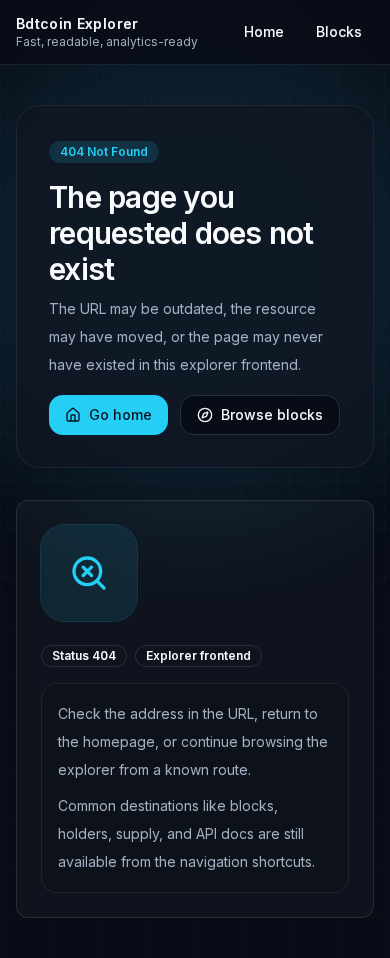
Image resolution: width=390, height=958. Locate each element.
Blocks (339, 31)
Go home (120, 414)
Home (264, 31)
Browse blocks (272, 414)
